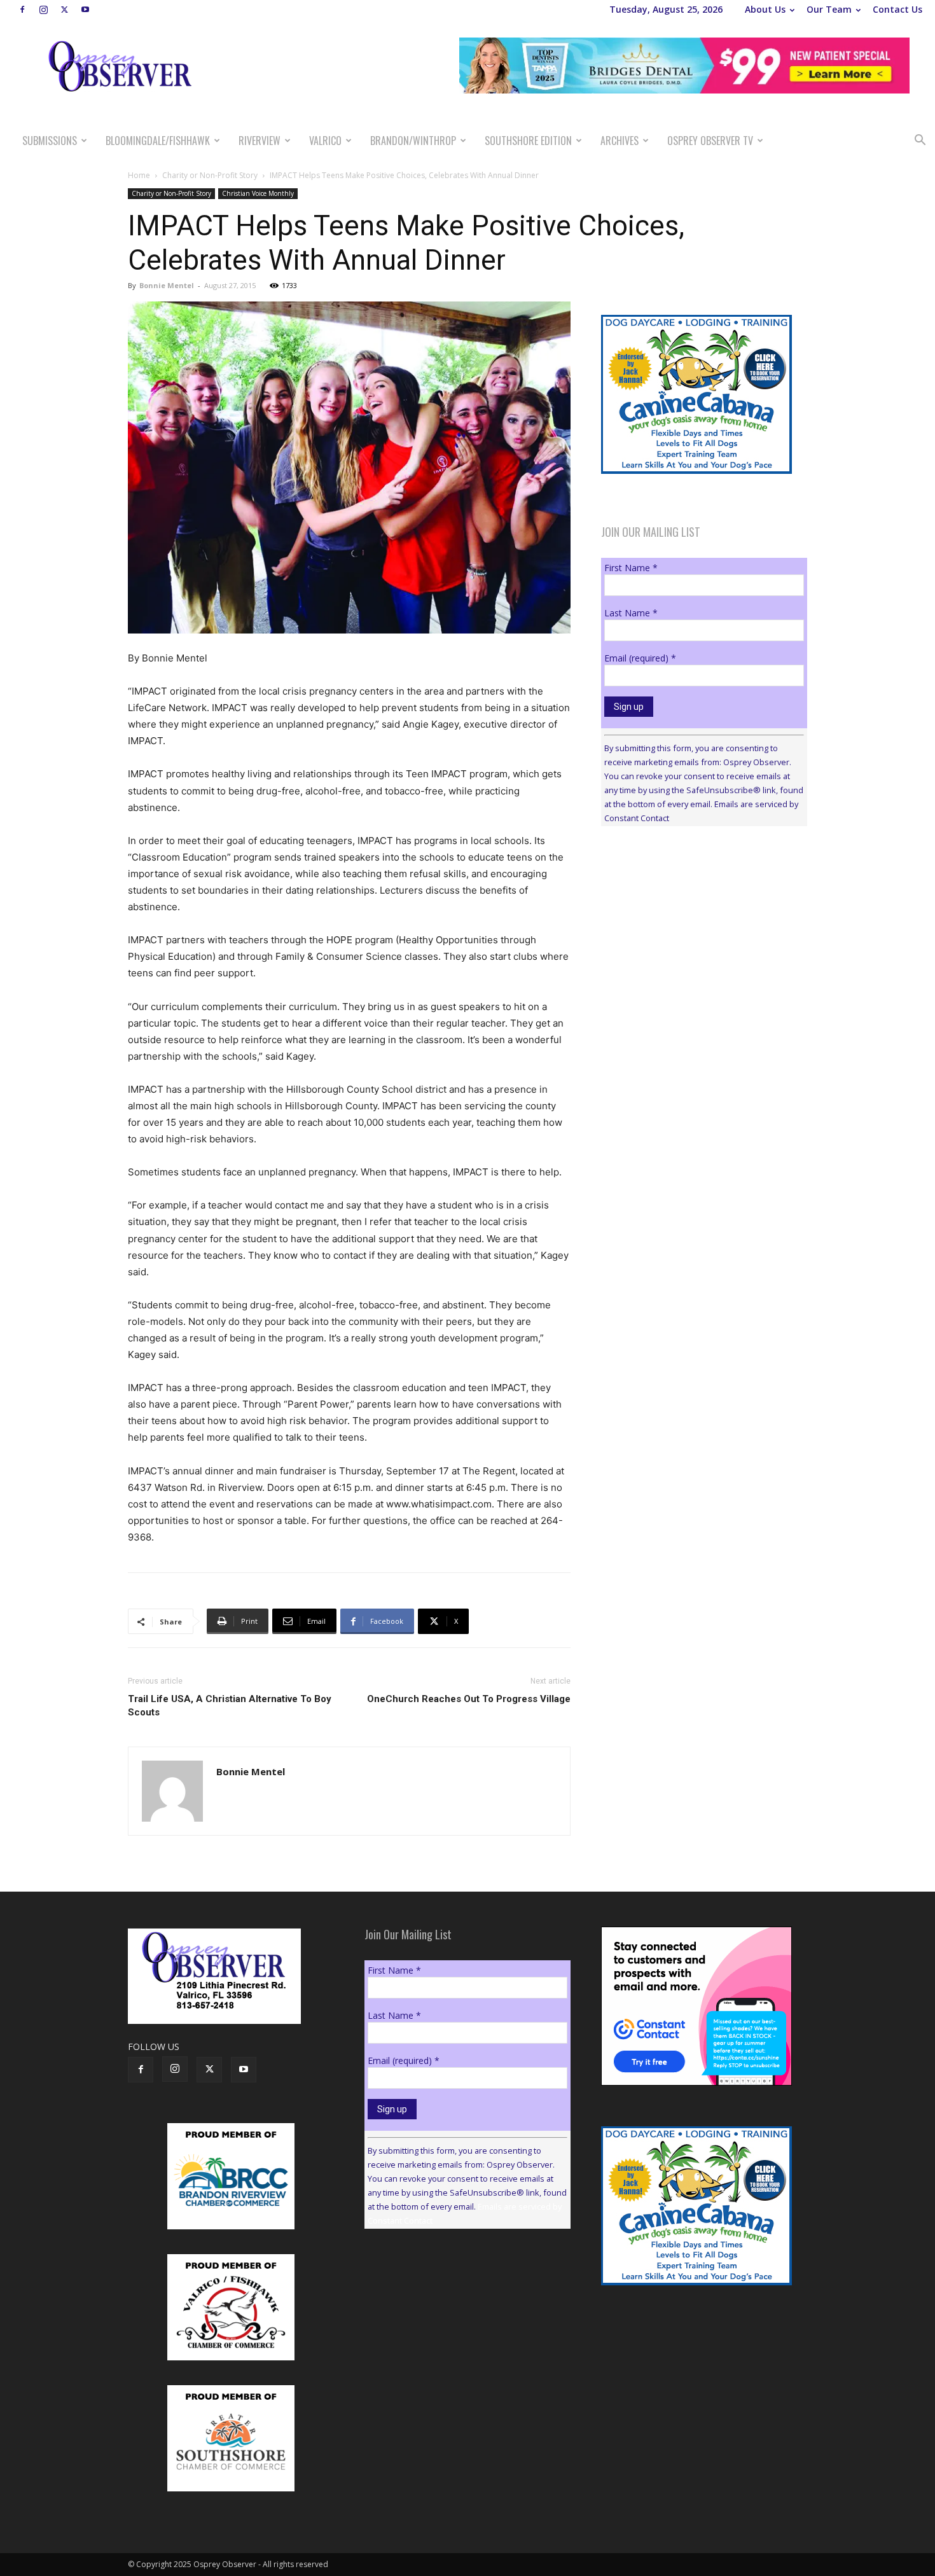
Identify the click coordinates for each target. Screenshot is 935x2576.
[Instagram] (43, 10)
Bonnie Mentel (167, 285)
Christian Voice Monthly (258, 193)
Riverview (260, 141)
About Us (765, 9)
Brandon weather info (696, 953)
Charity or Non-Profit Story (210, 175)
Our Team (829, 9)
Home (139, 175)
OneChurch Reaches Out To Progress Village (469, 1699)
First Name (631, 568)
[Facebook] (22, 10)
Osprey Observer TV (710, 141)
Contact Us (897, 9)
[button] (920, 142)
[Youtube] (85, 10)
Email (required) (640, 658)
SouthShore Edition (528, 141)
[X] (64, 10)
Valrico (325, 141)
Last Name (631, 613)
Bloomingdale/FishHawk (158, 141)
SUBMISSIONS (50, 141)
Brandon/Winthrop (413, 141)
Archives (620, 141)
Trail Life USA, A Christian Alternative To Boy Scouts (230, 1706)
